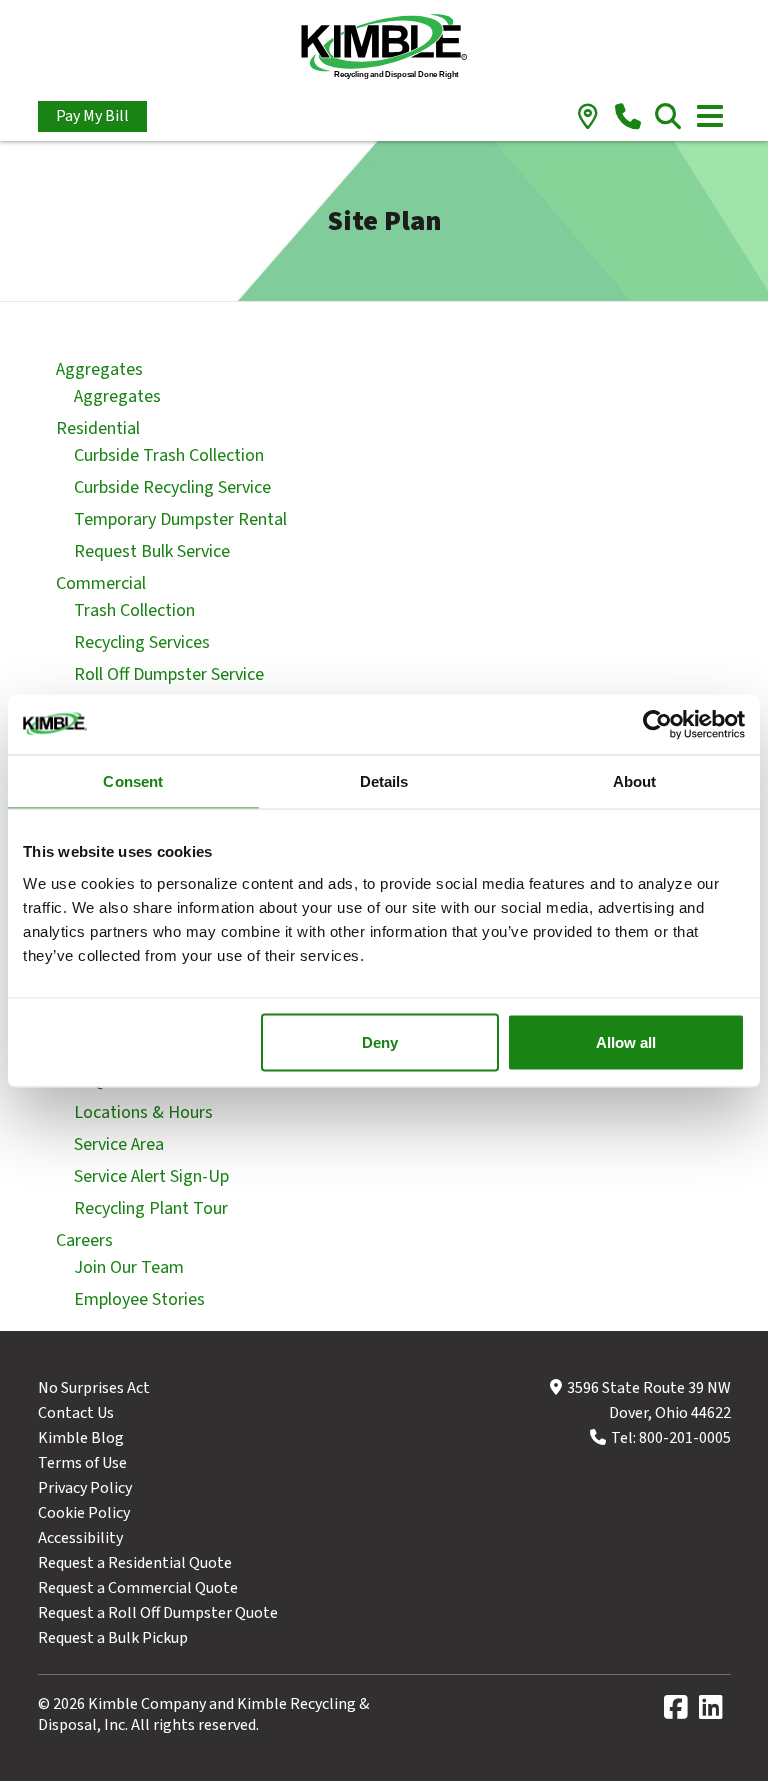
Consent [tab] (133, 780)
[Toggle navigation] (710, 116)
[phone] (628, 118)
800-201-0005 (685, 1438)
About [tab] (635, 780)
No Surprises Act (94, 1388)
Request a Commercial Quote (138, 1588)
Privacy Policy (85, 1488)
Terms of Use (82, 1463)
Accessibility (80, 1538)
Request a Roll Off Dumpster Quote (158, 1613)
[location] (588, 118)
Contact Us (76, 1413)
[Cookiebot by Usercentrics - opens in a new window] (657, 724)
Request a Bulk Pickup (113, 1638)
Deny (380, 1041)
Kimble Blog (81, 1438)
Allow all (626, 1041)
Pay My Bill (92, 116)
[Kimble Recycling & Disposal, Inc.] (384, 48)
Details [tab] (384, 780)
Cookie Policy (84, 1513)
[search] (668, 118)
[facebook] (680, 1712)
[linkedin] (715, 1712)
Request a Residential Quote (135, 1563)
